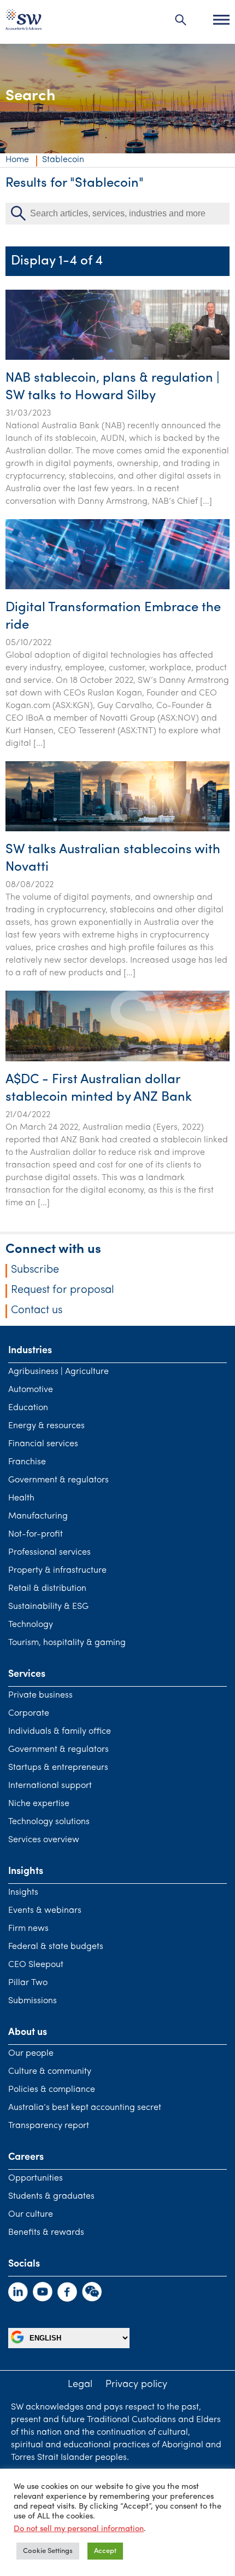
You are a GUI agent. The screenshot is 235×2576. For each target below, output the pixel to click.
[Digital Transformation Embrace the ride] (117, 587)
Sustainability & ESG (48, 1607)
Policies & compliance (52, 2090)
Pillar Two (28, 1983)
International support (50, 1786)
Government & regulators (58, 1480)
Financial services (43, 1444)
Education (28, 1408)
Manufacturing (38, 1516)
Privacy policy (136, 2385)
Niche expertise (39, 1804)
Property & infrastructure (57, 1571)
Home (17, 160)
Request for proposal (63, 1290)
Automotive (31, 1390)
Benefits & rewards (46, 2233)
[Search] (181, 20)
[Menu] (221, 20)
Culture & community (50, 2072)
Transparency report (49, 2126)
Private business (40, 1695)
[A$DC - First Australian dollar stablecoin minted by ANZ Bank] (117, 1059)
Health (21, 1498)
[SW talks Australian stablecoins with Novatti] (117, 829)
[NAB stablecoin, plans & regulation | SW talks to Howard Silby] (117, 358)
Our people (31, 2054)
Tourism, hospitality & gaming (67, 1643)
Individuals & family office (60, 1732)
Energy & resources (46, 1426)
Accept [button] (105, 2551)
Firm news (28, 1929)
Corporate (29, 1714)
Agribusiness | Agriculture (58, 1372)
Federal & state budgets (56, 1947)
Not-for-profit (36, 1534)
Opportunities (36, 2178)
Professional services (49, 1553)
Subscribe (35, 1270)
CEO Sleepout (36, 1965)
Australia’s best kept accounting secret (85, 2108)
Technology (31, 1625)
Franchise (27, 1462)
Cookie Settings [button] (48, 2551)
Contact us (37, 1310)
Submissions (33, 2001)
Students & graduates (51, 2196)
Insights (23, 1893)
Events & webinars (45, 1911)
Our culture (31, 2215)
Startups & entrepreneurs (58, 1768)
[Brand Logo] (23, 22)
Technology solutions (49, 1822)
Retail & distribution (47, 1589)
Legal (80, 2385)
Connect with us (53, 1250)
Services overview (44, 1840)
